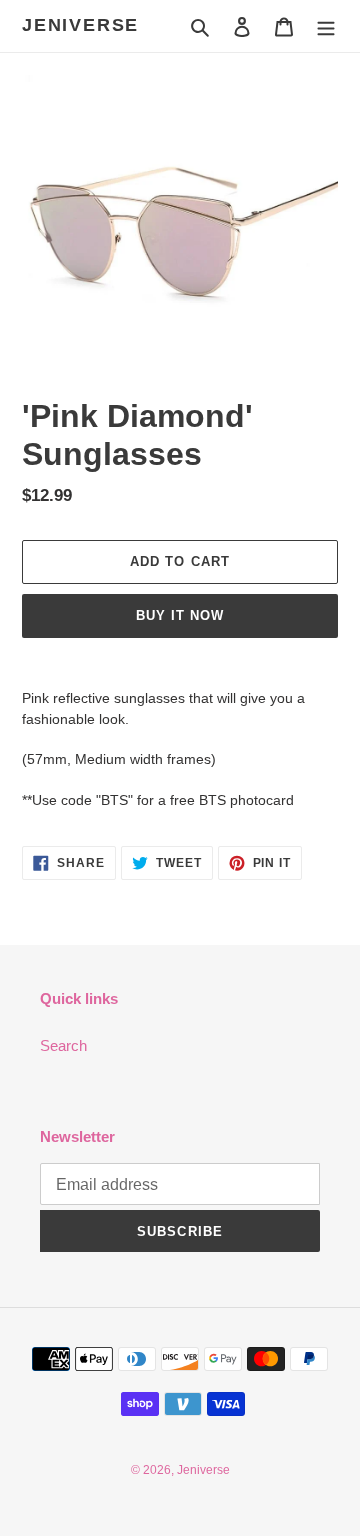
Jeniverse (80, 25)
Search (63, 1045)
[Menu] (326, 26)
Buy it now (180, 615)
